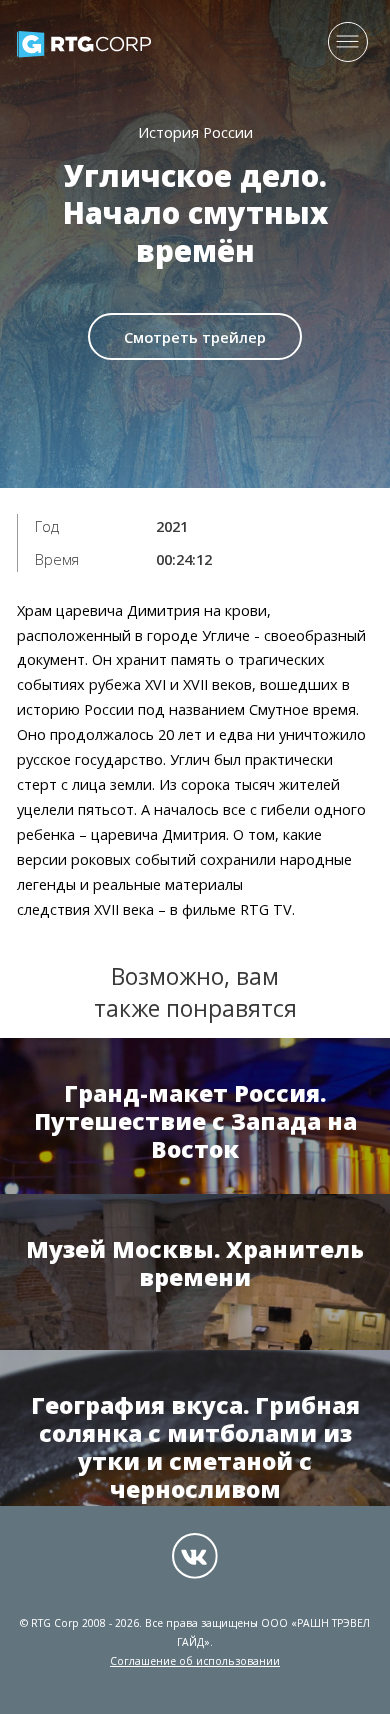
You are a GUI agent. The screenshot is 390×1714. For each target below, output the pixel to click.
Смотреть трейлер (195, 337)
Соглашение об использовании (195, 1661)
